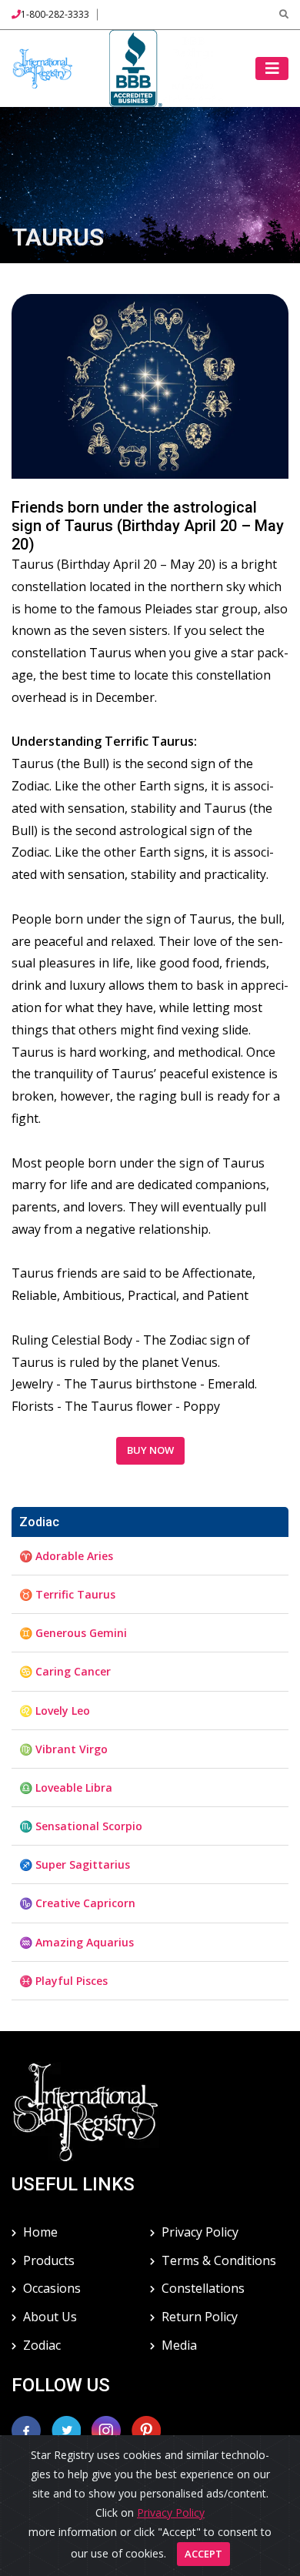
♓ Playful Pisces (63, 1981)
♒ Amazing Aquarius (77, 1942)
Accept (203, 2554)
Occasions (52, 2288)
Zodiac (42, 2345)
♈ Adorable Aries (66, 1556)
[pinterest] (146, 2429)
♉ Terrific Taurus (67, 1594)
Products (49, 2260)
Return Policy (200, 2317)
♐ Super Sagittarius (75, 1864)
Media (179, 2345)
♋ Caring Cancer (65, 1671)
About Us (50, 2317)
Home (40, 2232)
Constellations (203, 2288)
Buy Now (150, 1450)
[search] (284, 14)
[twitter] (68, 2429)
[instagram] (108, 2429)
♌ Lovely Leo (55, 1711)
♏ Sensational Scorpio (81, 1826)
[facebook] (26, 2429)
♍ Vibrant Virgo (63, 1749)
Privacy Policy (200, 2232)
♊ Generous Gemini (73, 1633)
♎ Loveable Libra (66, 1787)
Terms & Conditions (219, 2260)
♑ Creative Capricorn (77, 1903)
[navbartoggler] (272, 68)
